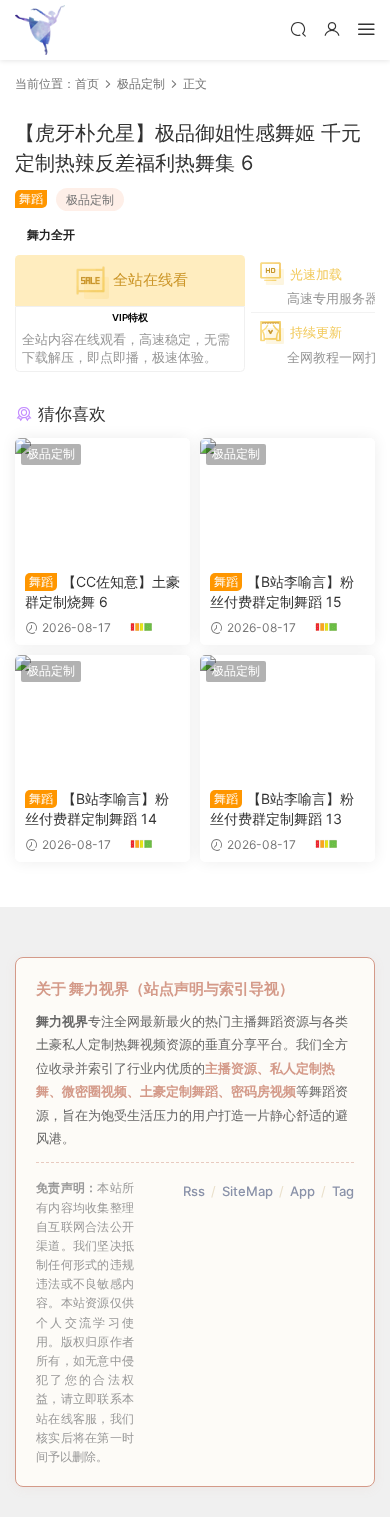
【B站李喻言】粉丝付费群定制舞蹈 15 (282, 591)
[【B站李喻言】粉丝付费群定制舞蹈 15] (287, 500)
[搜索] (298, 28)
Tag (343, 1191)
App (302, 1191)
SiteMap (247, 1191)
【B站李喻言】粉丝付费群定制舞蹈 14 (97, 808)
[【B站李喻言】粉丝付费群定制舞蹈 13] (287, 717)
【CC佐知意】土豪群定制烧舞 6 (102, 591)
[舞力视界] (40, 30)
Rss (194, 1191)
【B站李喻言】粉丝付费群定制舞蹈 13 (282, 808)
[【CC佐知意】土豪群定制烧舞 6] (102, 500)
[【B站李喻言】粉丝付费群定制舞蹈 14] (102, 717)
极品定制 (90, 199)
